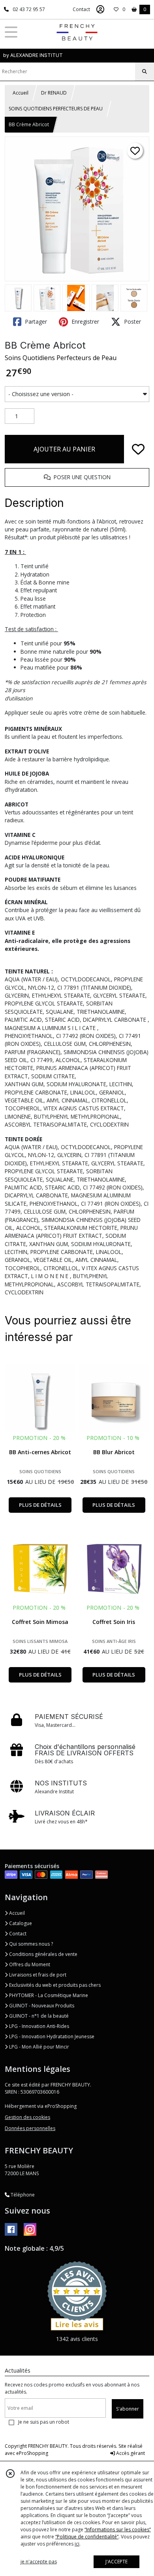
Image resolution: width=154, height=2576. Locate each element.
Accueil (21, 93)
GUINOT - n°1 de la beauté (38, 2016)
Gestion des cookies (27, 2117)
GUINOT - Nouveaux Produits (41, 2006)
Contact (81, 9)
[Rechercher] (145, 72)
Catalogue (20, 1923)
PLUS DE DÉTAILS (40, 1505)
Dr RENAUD (54, 93)
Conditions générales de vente (43, 1954)
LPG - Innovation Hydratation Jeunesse (51, 2036)
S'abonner (128, 2409)
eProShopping (32, 2453)
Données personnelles (30, 2128)
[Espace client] (100, 9)
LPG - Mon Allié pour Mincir (38, 2047)
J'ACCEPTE (116, 2562)
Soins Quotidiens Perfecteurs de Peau (61, 358)
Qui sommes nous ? (30, 1944)
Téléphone (22, 2195)
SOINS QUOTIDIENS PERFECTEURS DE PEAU (56, 109)
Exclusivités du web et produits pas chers (54, 1985)
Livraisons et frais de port (37, 1975)
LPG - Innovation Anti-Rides (38, 2026)
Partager (35, 322)
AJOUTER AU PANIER (64, 449)
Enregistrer (85, 322)
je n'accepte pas (39, 2562)
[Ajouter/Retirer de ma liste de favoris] (138, 449)
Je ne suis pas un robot (44, 2422)
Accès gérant (130, 2453)
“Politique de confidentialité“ (87, 2537)
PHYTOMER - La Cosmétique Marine (48, 1995)
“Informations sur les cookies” (118, 2530)
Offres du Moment (29, 1964)
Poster (132, 322)
